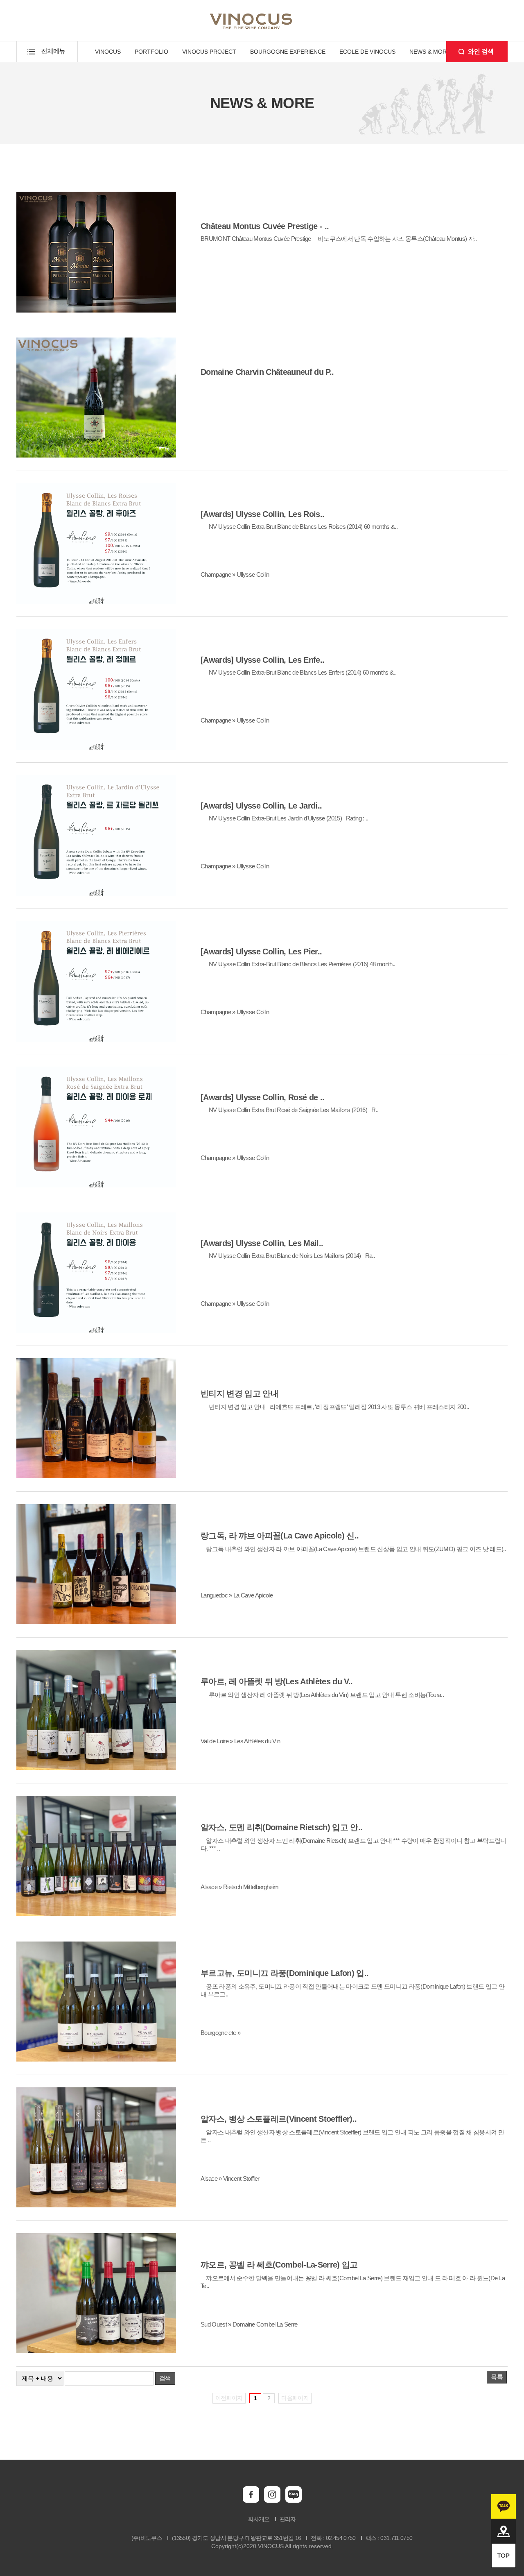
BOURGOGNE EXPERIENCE (288, 52)
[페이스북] (251, 2501)
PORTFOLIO (151, 52)
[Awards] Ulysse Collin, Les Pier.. (261, 952)
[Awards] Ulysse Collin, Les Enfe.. (262, 660)
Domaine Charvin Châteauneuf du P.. (267, 372)
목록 (497, 2377)
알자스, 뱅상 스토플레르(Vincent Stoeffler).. (279, 2119)
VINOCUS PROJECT (209, 52)
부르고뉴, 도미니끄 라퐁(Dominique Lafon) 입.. (285, 1973)
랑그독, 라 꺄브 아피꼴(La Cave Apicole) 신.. (280, 1536)
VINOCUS (108, 52)
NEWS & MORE (430, 52)
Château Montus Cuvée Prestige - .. (265, 226)
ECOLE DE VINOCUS (367, 52)
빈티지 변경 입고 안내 (239, 1393)
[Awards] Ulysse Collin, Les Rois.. (262, 514)
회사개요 (259, 2519)
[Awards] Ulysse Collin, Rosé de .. (262, 1097)
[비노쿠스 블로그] (294, 2501)
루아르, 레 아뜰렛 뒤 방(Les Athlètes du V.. (277, 1681)
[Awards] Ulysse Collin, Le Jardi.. (261, 806)
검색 (165, 2378)
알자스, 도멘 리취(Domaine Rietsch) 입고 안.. (281, 1827)
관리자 (288, 2519)
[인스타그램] (272, 2501)
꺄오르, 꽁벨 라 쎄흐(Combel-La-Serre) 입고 (279, 2265)
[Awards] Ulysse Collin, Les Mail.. (262, 1243)
